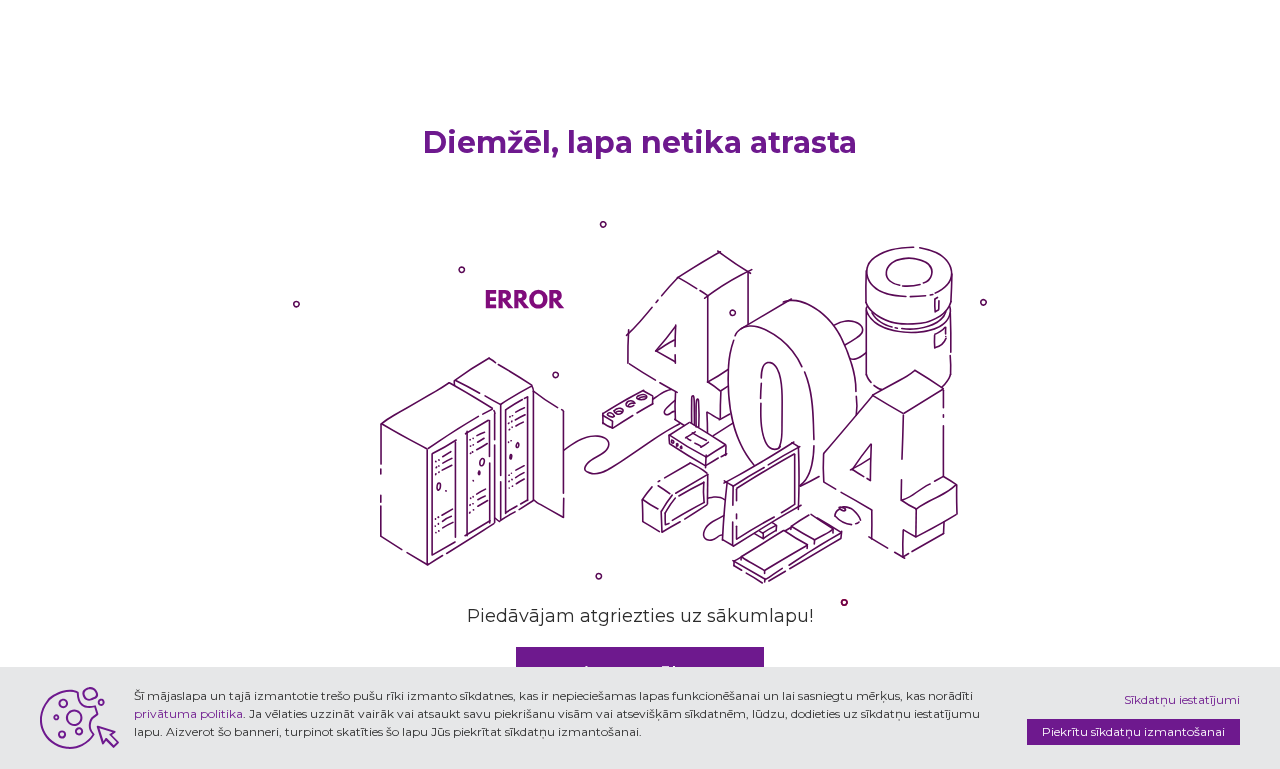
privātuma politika (188, 713)
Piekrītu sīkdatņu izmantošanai (1133, 731)
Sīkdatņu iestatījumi (1182, 699)
